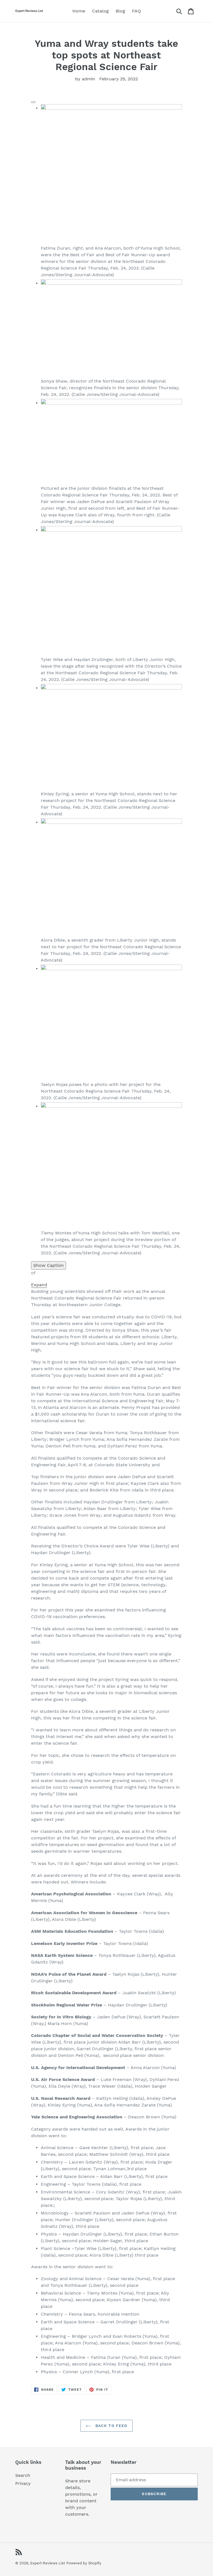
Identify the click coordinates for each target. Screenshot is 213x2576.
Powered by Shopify (84, 2563)
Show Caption (49, 1265)
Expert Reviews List (48, 2563)
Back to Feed (111, 2426)
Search (23, 2475)
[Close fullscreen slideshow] (33, 102)
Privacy (23, 2483)
